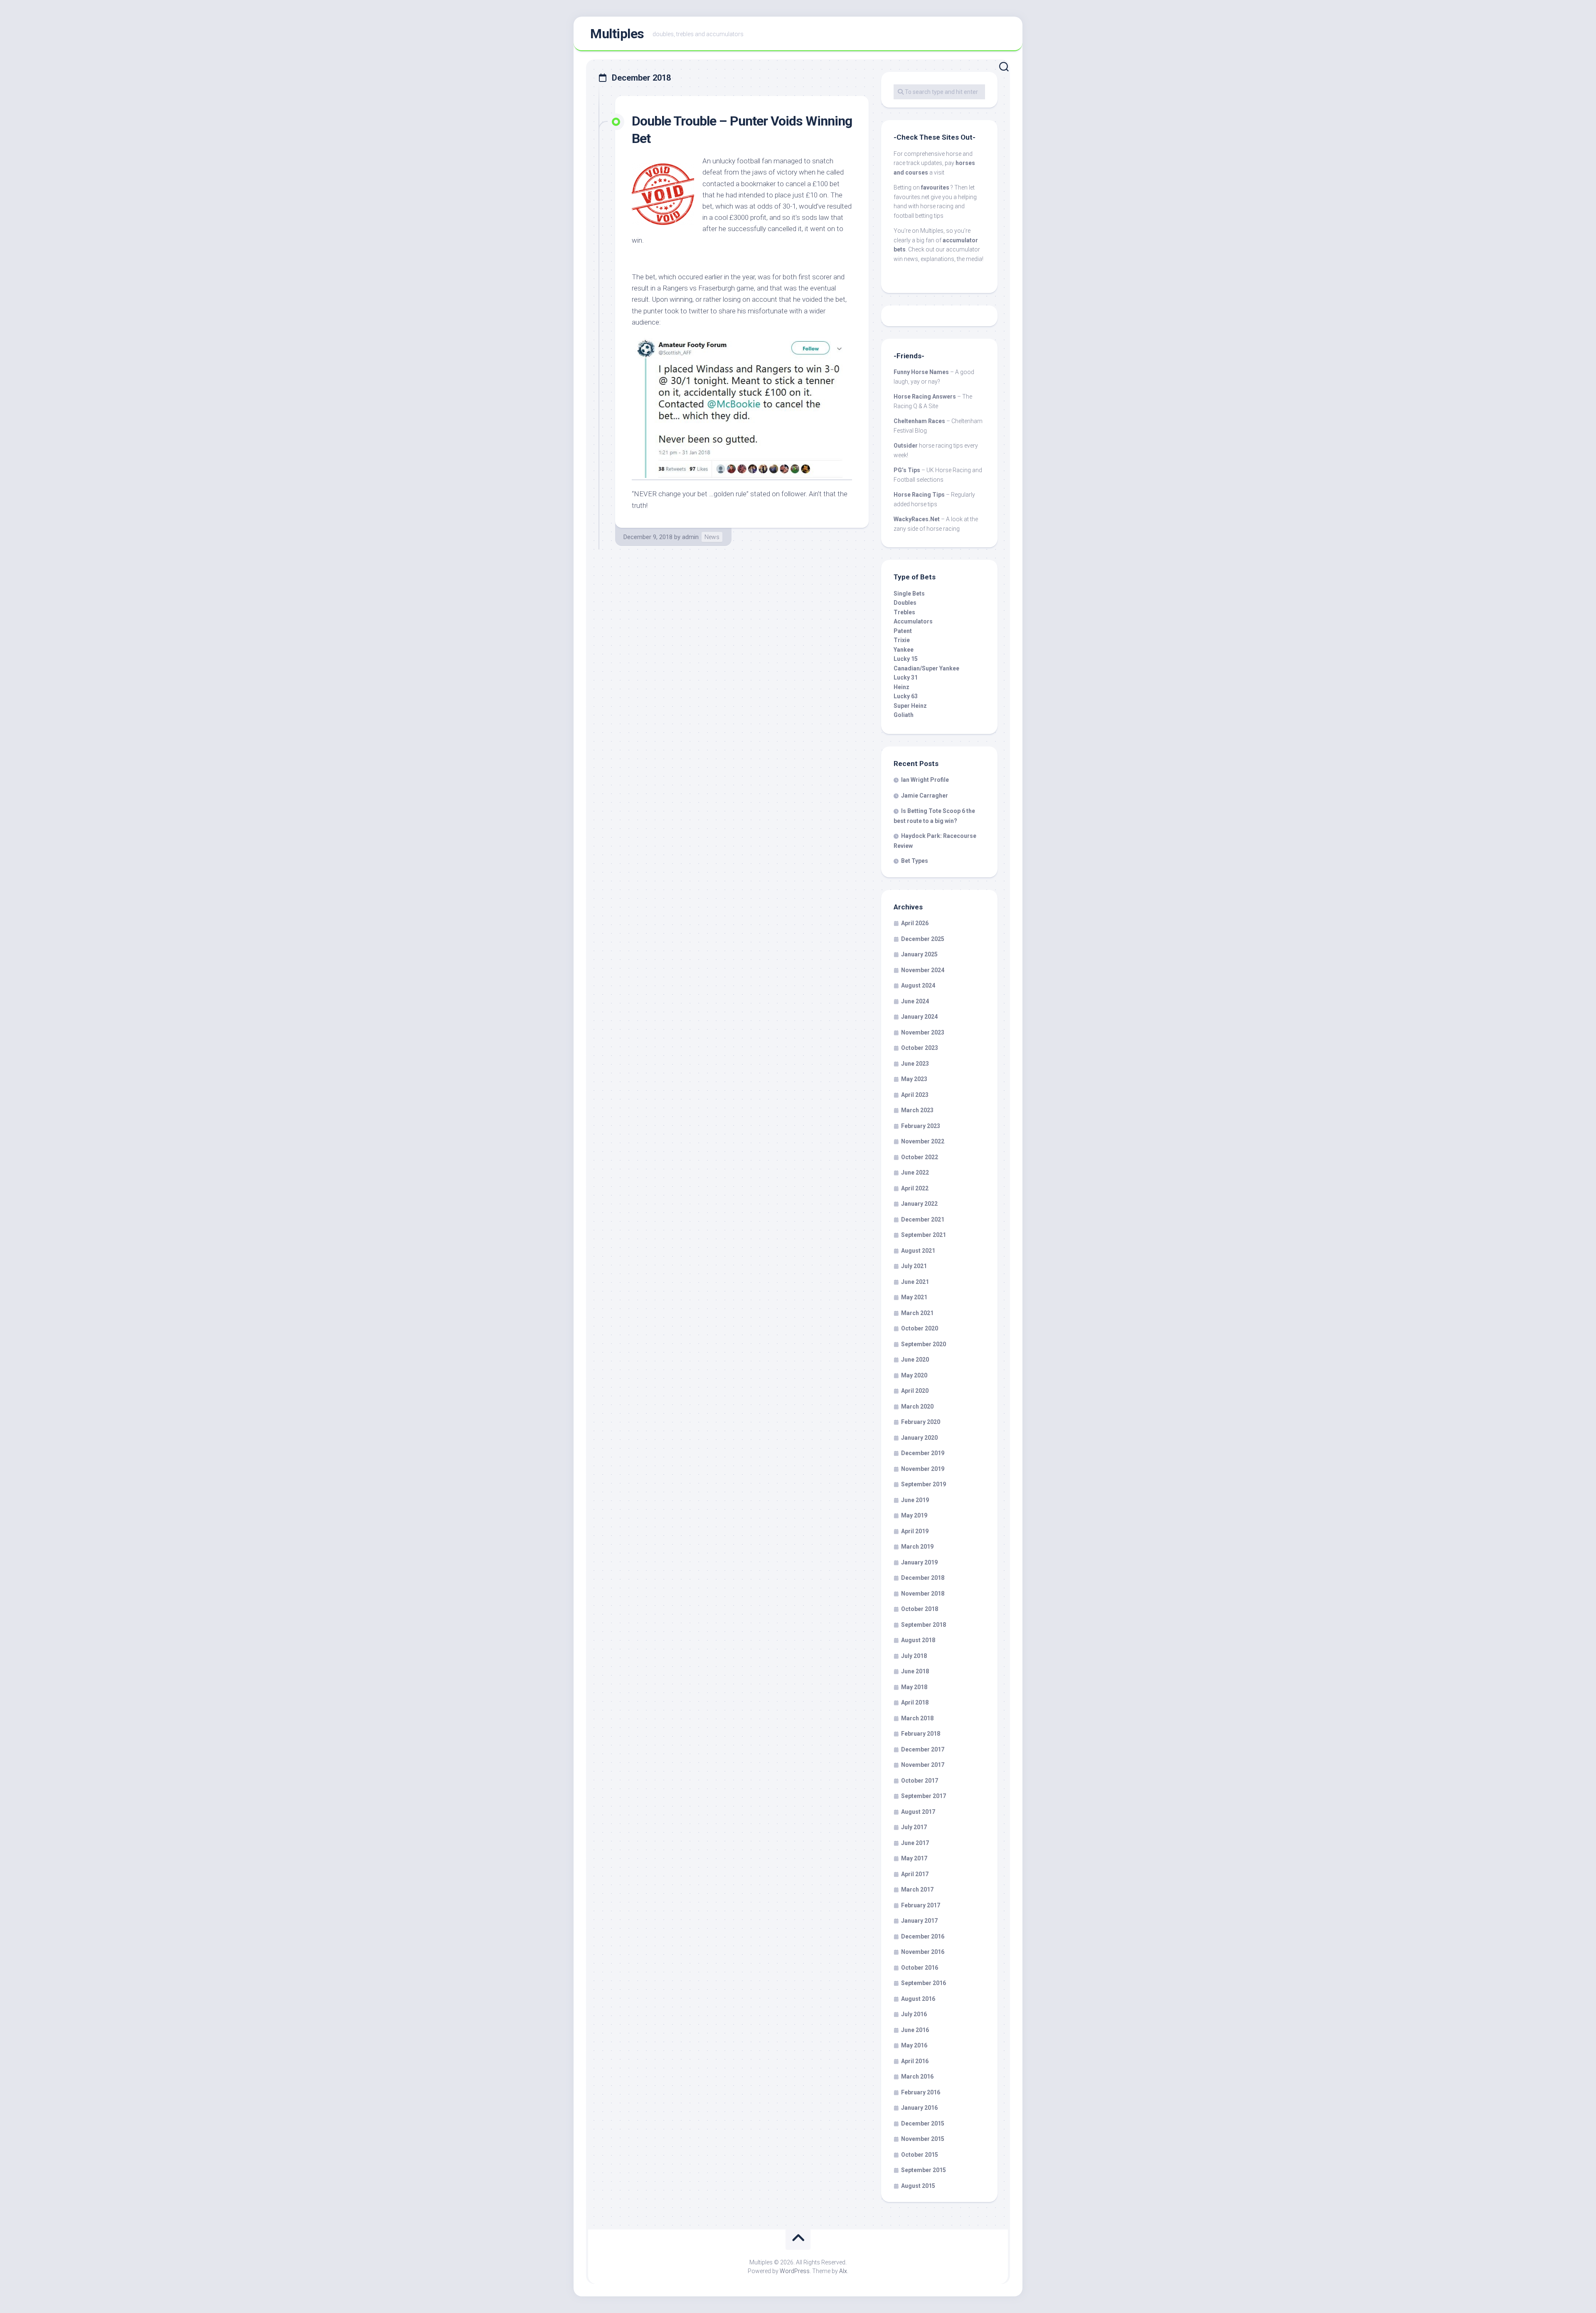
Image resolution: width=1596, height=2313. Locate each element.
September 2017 (924, 1796)
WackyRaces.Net (917, 519)
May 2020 (914, 1375)
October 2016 (920, 1968)
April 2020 (915, 1391)
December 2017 (923, 1749)
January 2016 (919, 2108)
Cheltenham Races (919, 421)
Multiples (617, 34)
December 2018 (923, 1578)
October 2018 (920, 1609)
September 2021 (924, 1235)
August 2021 (918, 1251)
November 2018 (923, 1594)
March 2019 (917, 1547)
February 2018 (921, 1734)
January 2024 (919, 1017)
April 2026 (915, 923)
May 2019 (914, 1515)
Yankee (904, 650)
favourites (935, 187)
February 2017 (921, 1905)
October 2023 (920, 1048)
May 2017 (914, 1858)
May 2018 (914, 1687)
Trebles (904, 612)
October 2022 (920, 1157)
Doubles (905, 603)
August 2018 (918, 1640)
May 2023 (914, 1079)
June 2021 (915, 1282)
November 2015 (923, 2139)
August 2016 (918, 1999)
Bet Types (915, 861)
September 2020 (924, 1344)
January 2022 (919, 1204)
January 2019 (919, 1562)
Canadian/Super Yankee (926, 668)
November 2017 (923, 1765)
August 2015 (918, 2186)
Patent (903, 631)
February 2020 (921, 1422)
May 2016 (914, 2045)
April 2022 (915, 1188)
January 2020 (919, 1438)
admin (690, 537)
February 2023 (921, 1126)
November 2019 (923, 1469)
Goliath (904, 715)
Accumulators (913, 621)
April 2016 (915, 2061)
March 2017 (917, 1889)
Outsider (906, 446)
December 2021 (923, 1219)
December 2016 (923, 1936)
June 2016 (915, 2030)
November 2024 (923, 970)
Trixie (902, 640)
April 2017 (915, 1874)
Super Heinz (910, 706)
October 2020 (920, 1328)
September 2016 (924, 1983)
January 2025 (919, 954)
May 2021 (914, 1297)
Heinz (901, 687)
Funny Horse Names (921, 372)
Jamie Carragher (925, 796)
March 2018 (917, 1718)
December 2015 (923, 2123)
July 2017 (914, 1827)
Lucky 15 (906, 659)
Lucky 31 (906, 677)
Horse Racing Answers (925, 397)
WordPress (795, 2271)
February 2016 (921, 2092)
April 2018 (915, 1702)
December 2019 (923, 1453)
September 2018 (924, 1625)
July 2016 (914, 2014)
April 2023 (915, 1095)
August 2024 (918, 985)
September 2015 (924, 2170)
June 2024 (915, 1001)
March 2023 (917, 1110)
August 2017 (918, 1812)
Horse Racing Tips (919, 495)
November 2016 (923, 1952)
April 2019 (915, 1531)
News (712, 537)
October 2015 (920, 2155)
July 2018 (914, 1656)
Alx (843, 2271)
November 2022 (923, 1141)
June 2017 (915, 1843)
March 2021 (917, 1313)
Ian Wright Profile (925, 780)
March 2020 (917, 1407)
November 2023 (923, 1032)
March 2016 (917, 2077)
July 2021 (914, 1266)
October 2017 (920, 1781)
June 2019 (915, 1500)
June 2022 (915, 1173)
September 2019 (924, 1484)
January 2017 (919, 1921)
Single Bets (909, 594)
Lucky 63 (906, 696)
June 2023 (915, 1064)
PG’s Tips (907, 470)
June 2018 (915, 1671)
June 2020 (915, 1360)
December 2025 (923, 939)
